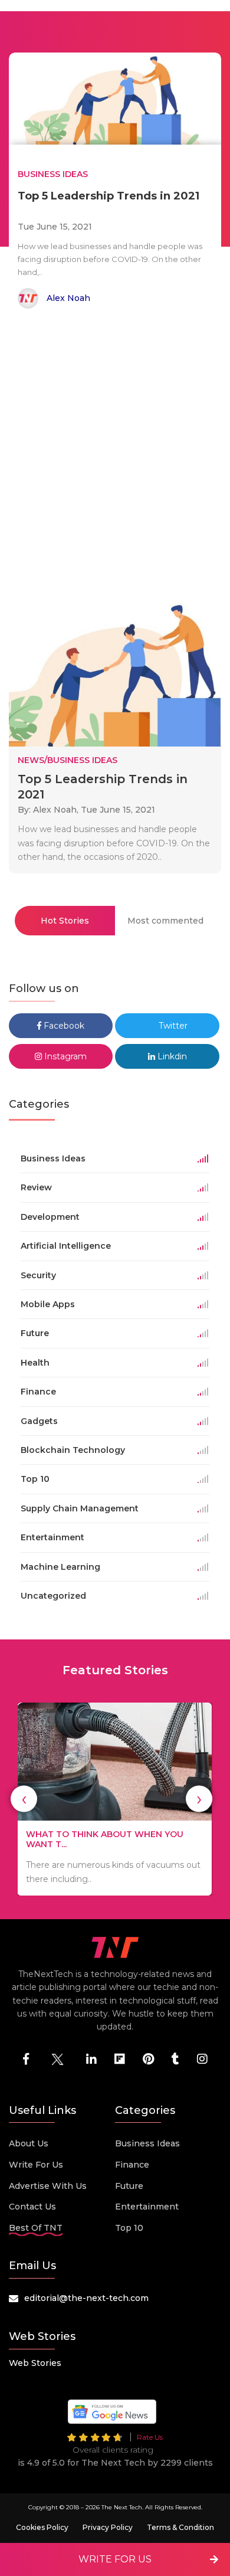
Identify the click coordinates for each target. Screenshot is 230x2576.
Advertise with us (48, 2186)
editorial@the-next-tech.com (86, 2298)
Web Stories (35, 2363)
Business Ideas (147, 2143)
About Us (29, 2143)
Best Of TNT (36, 2228)
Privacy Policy (108, 2527)
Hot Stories (65, 921)
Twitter (172, 1026)
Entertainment (147, 2207)
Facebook (63, 1026)
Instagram (64, 1056)
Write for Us (36, 2165)
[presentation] (24, 1799)
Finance (132, 2165)
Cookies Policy (42, 2527)
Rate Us (150, 2437)
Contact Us (32, 2207)
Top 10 (129, 2228)
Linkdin (171, 1056)
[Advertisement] (115, 456)
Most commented (165, 921)
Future (129, 2186)
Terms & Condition (180, 2527)
